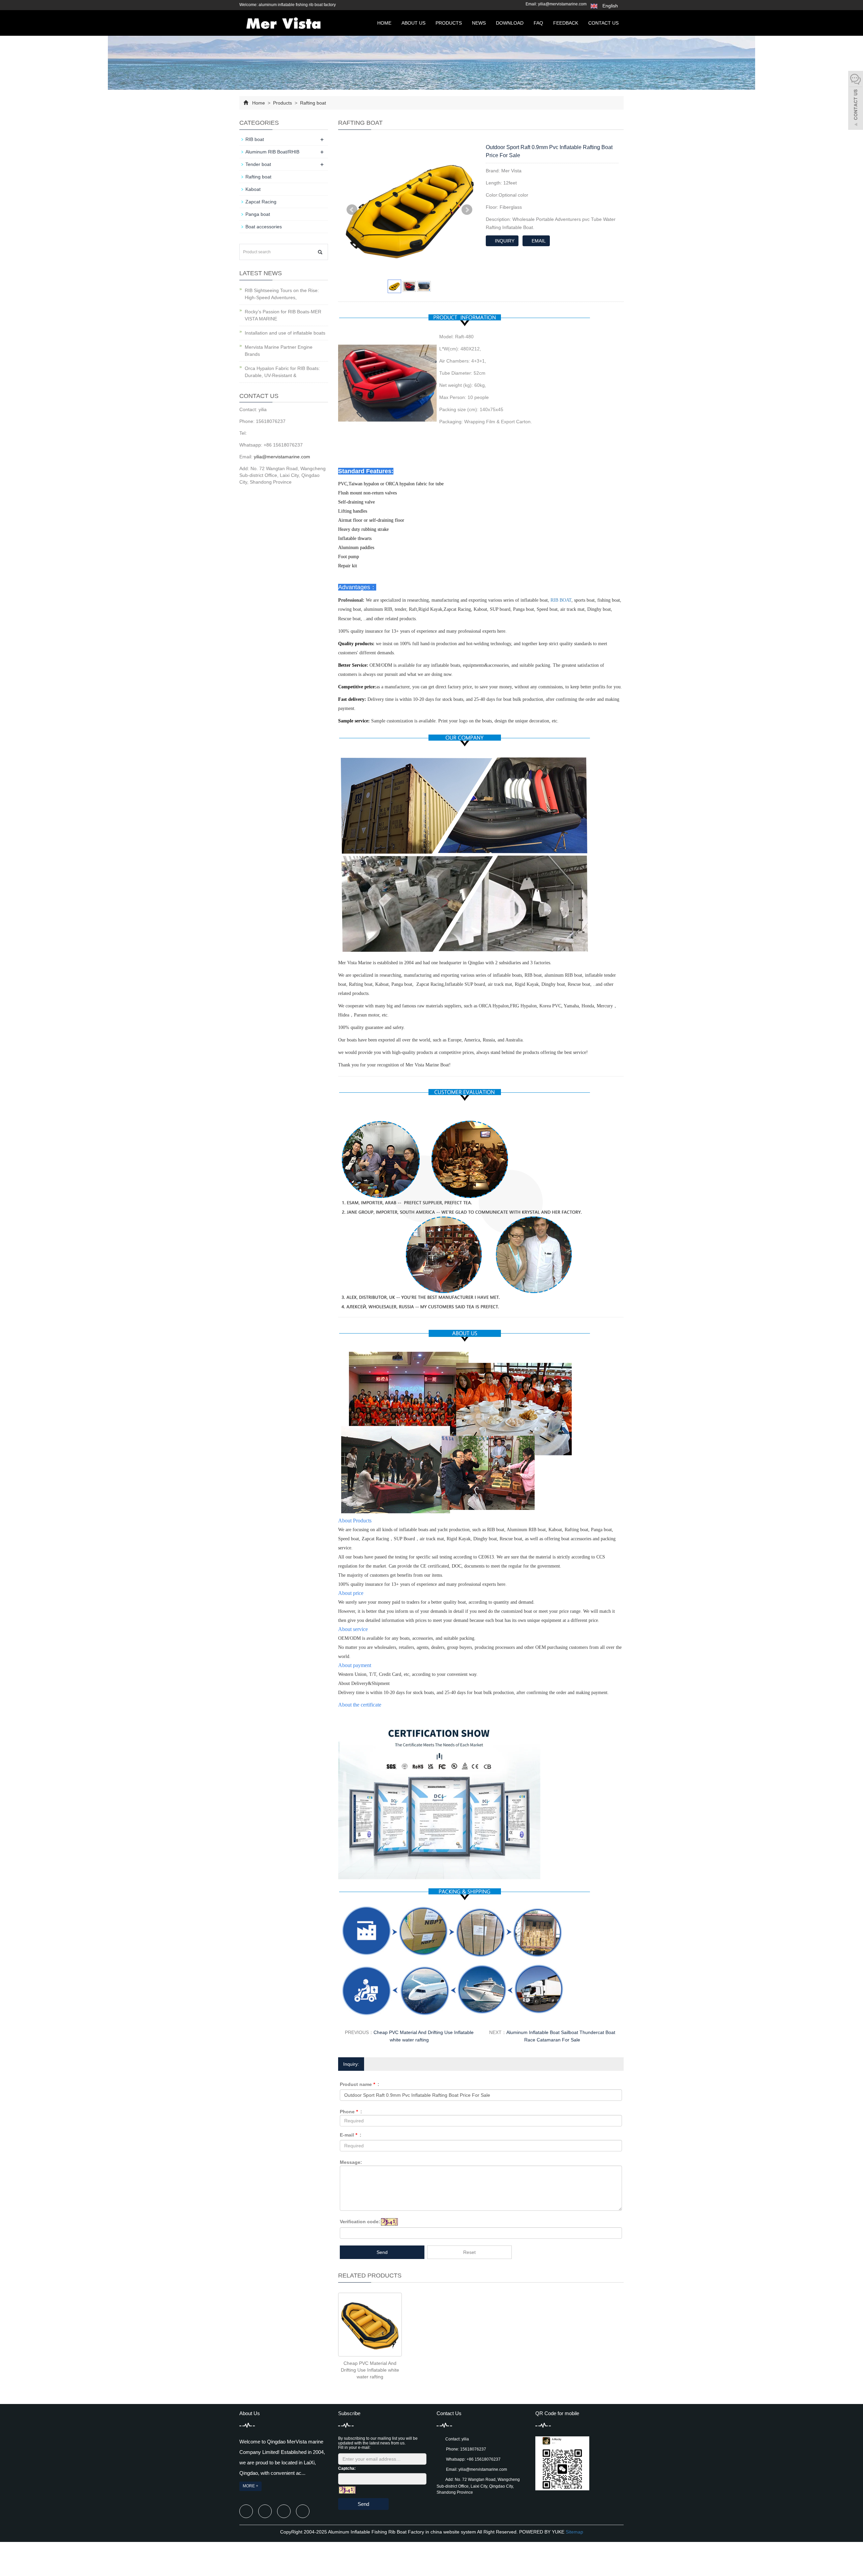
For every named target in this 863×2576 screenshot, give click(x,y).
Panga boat (258, 214)
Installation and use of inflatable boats (285, 333)
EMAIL (538, 241)
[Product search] (320, 252)
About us (413, 23)
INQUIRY (504, 241)
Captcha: (347, 2468)
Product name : (360, 2084)
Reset (469, 2252)
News (479, 23)
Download (510, 23)
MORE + (250, 2486)
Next (467, 210)
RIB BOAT (561, 600)
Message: (351, 2162)
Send (382, 2252)
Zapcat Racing (261, 202)
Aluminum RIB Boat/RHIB (272, 152)
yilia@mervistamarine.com (562, 4)
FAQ (538, 23)
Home (384, 23)
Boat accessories (264, 227)
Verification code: (360, 2222)
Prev (352, 210)
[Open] (856, 101)
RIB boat (255, 139)
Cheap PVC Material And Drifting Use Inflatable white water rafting (370, 2370)
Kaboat (253, 189)
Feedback (566, 23)
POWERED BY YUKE (542, 2532)
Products (449, 23)
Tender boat (258, 164)
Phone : (351, 2112)
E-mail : (351, 2135)
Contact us (603, 23)
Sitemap (574, 2532)
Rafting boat (312, 103)
